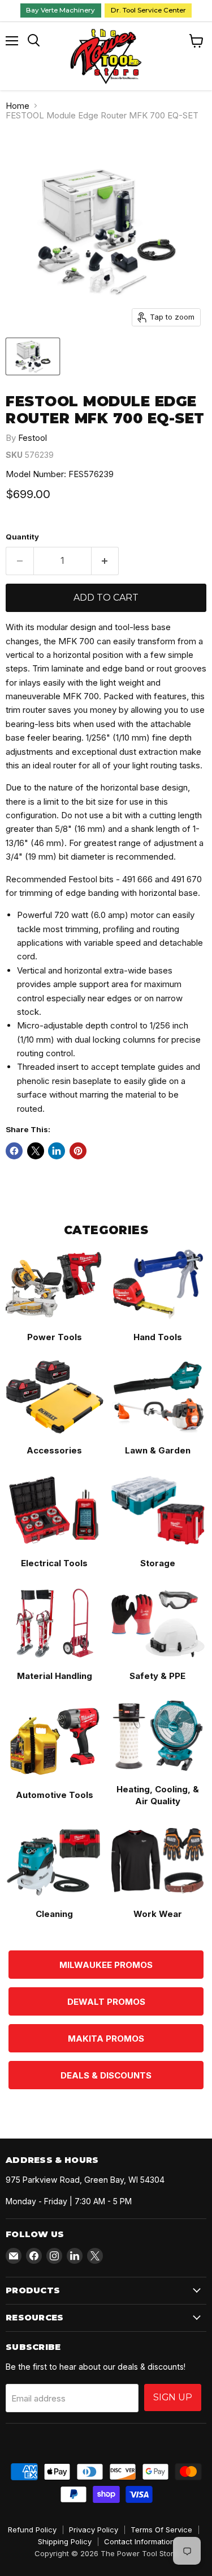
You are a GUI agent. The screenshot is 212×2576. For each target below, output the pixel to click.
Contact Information (139, 2541)
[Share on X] (36, 1151)
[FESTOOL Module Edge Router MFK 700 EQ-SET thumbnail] (33, 356)
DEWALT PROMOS (106, 2002)
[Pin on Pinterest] (78, 1151)
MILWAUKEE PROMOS (106, 1965)
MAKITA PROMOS (106, 2039)
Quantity (22, 537)
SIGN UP (173, 2397)
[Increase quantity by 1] (105, 561)
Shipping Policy (65, 2541)
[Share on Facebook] (14, 1151)
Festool (33, 438)
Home (18, 106)
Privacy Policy (94, 2530)
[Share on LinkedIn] (57, 1151)
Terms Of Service (161, 2530)
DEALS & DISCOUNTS (106, 2075)
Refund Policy (32, 2530)
